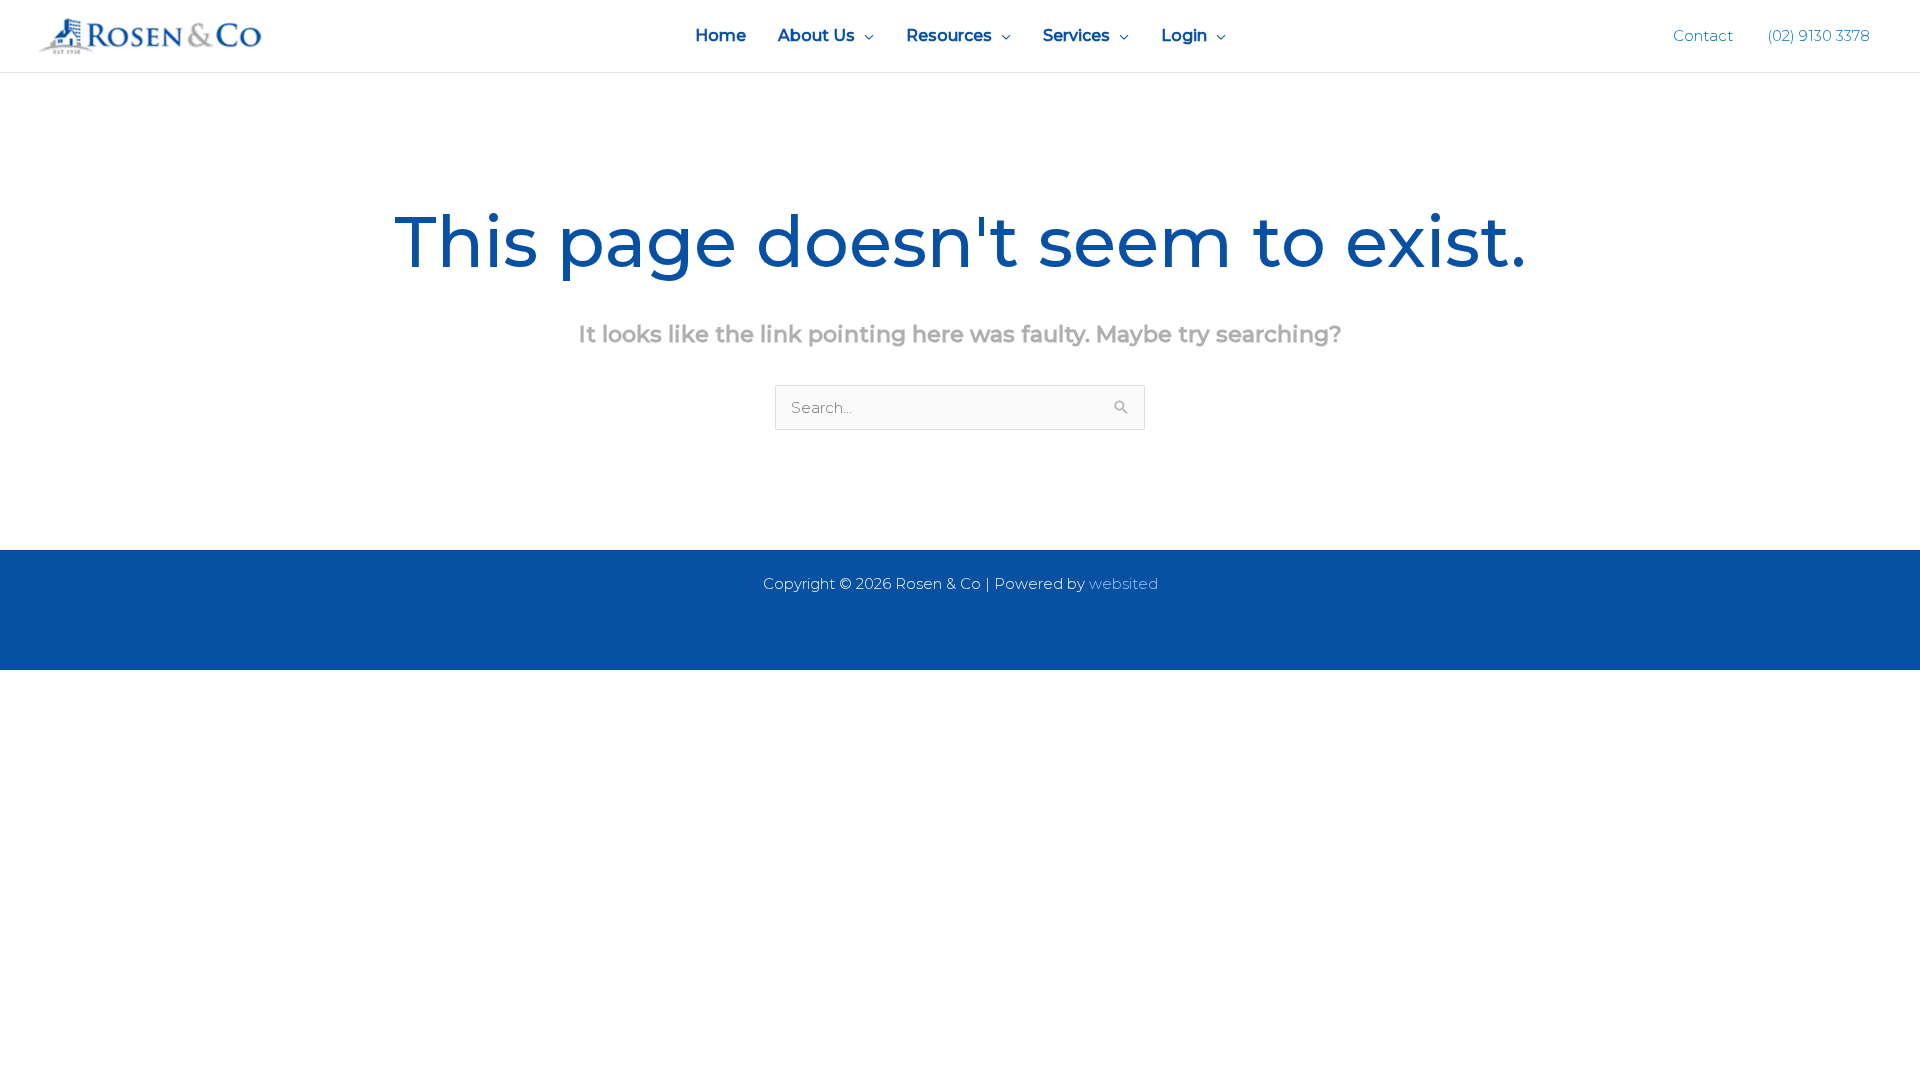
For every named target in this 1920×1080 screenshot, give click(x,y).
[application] (864, 36)
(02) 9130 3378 (1816, 35)
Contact (1703, 35)
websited (1123, 583)
